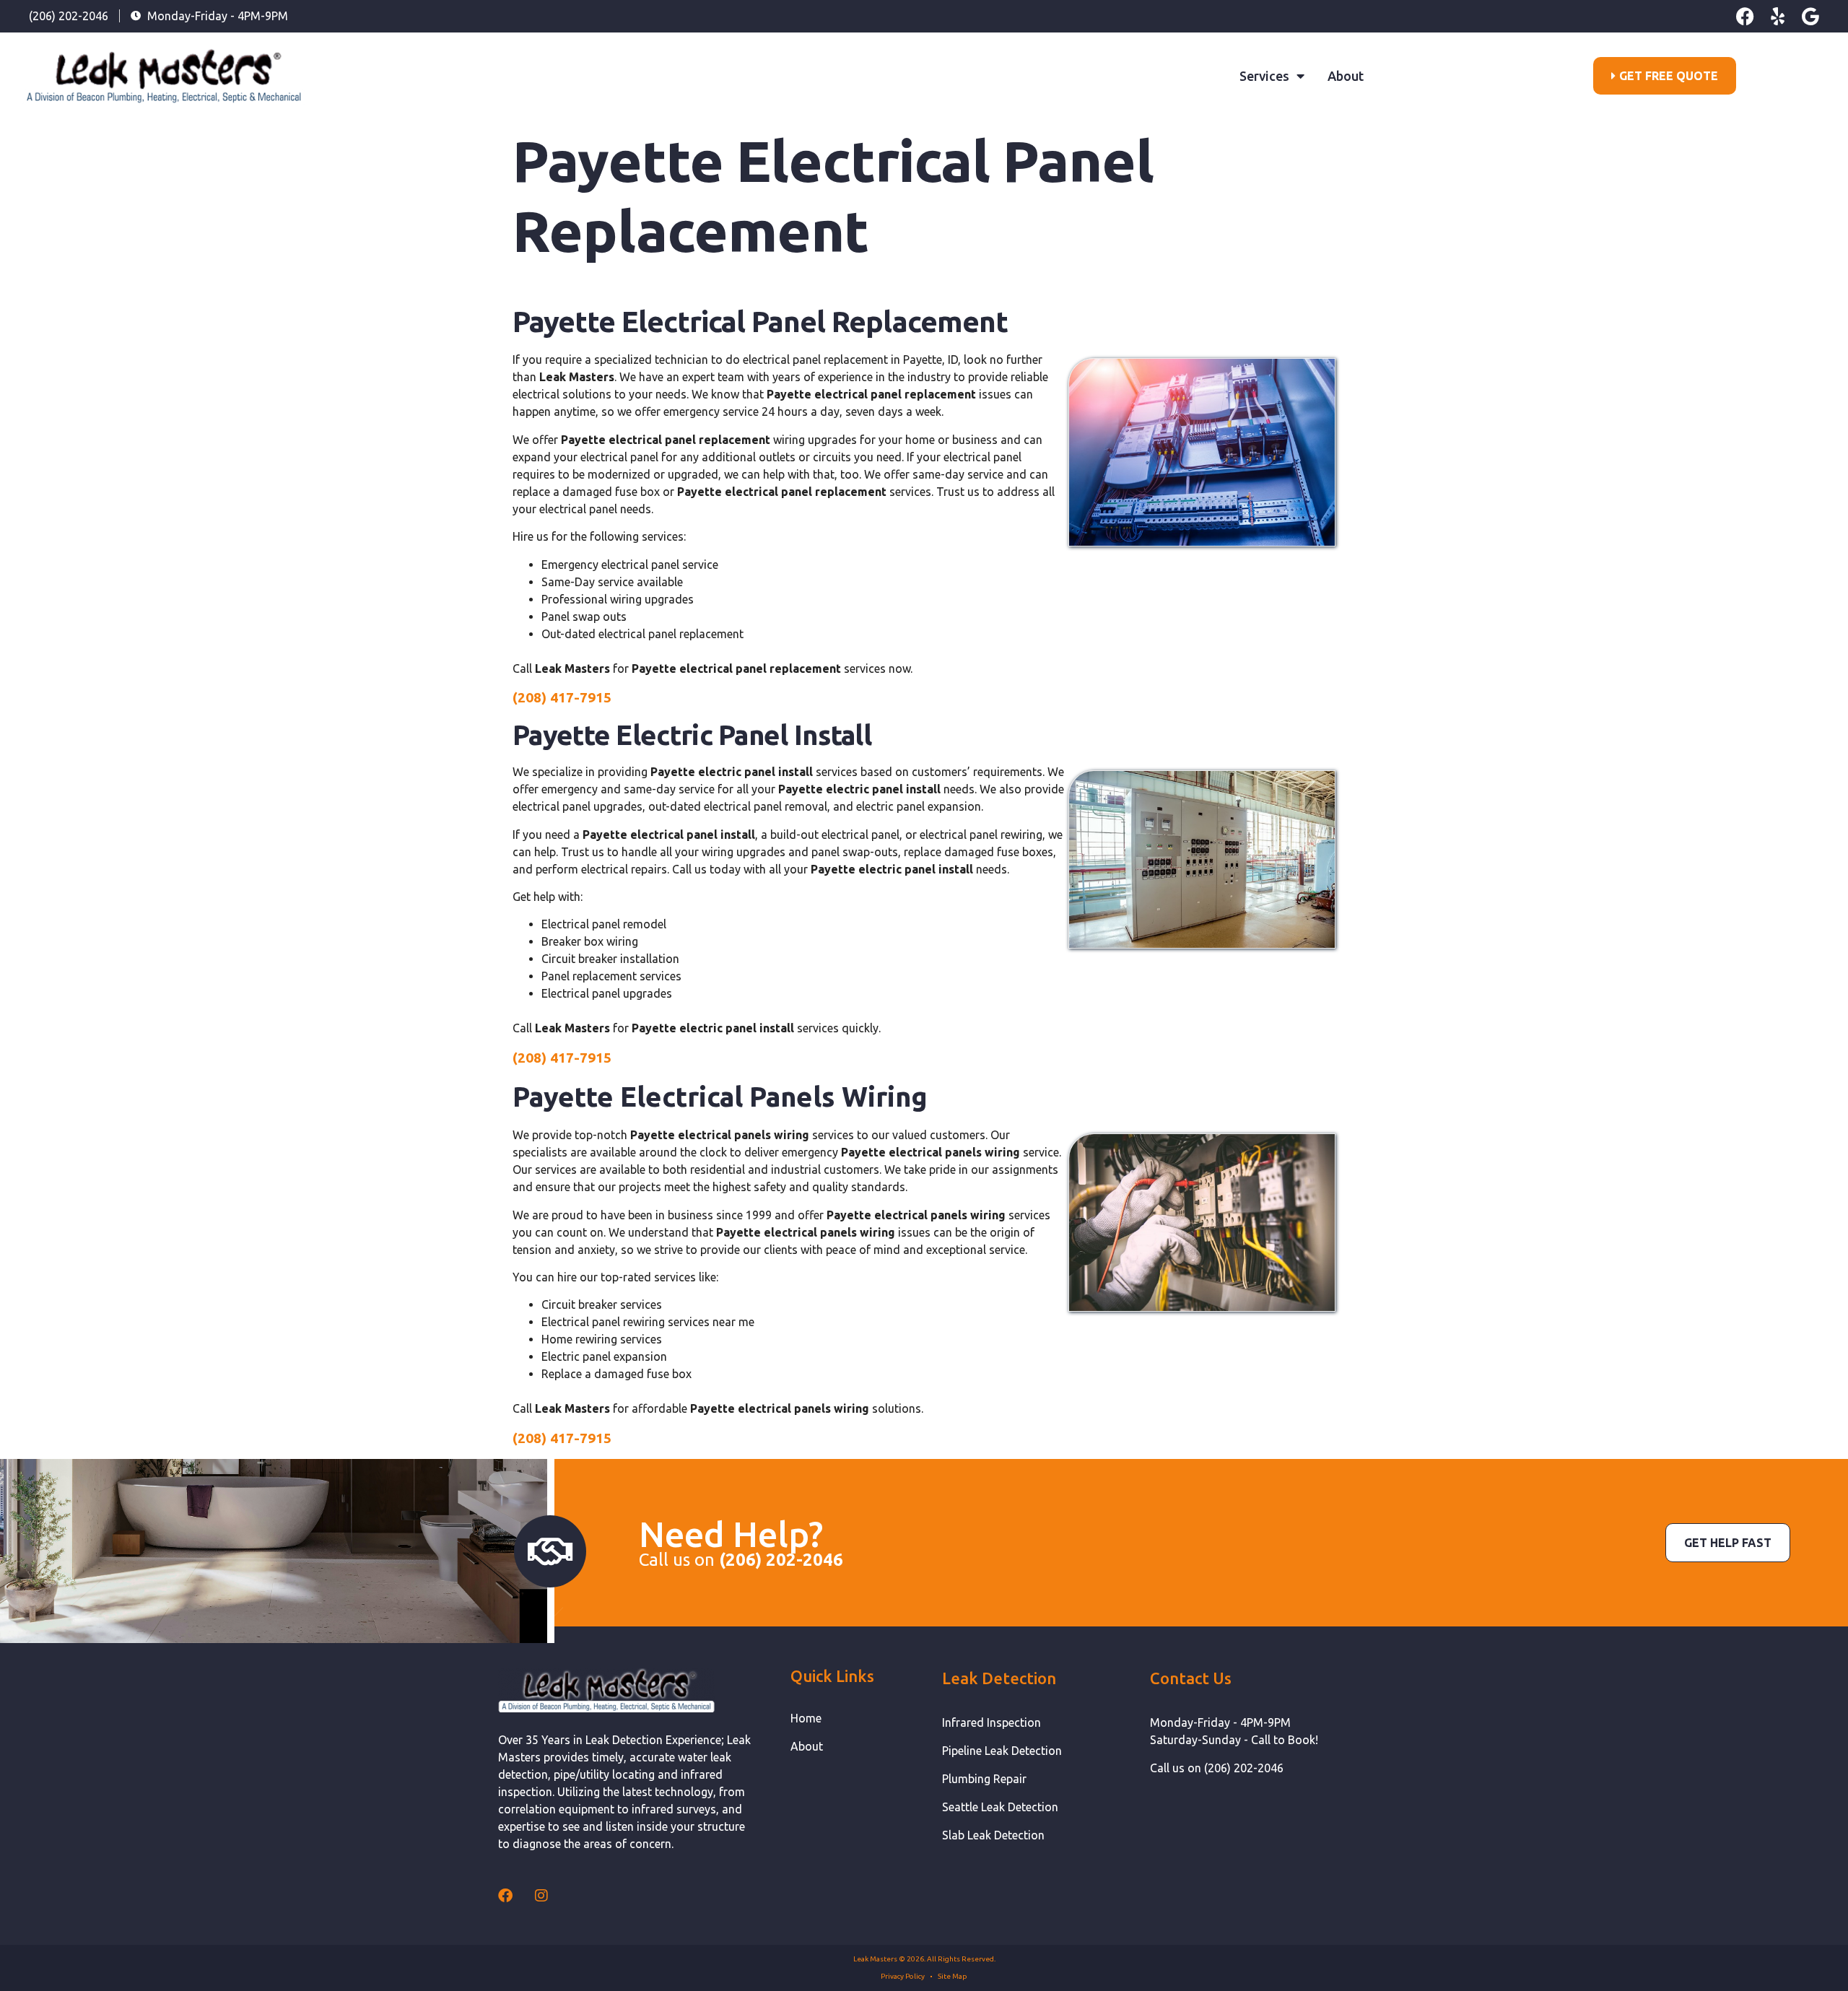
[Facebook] (1745, 16)
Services (1264, 76)
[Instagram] (541, 1896)
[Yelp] (1778, 16)
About (1346, 76)
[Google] (1810, 16)
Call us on (741, 1560)
